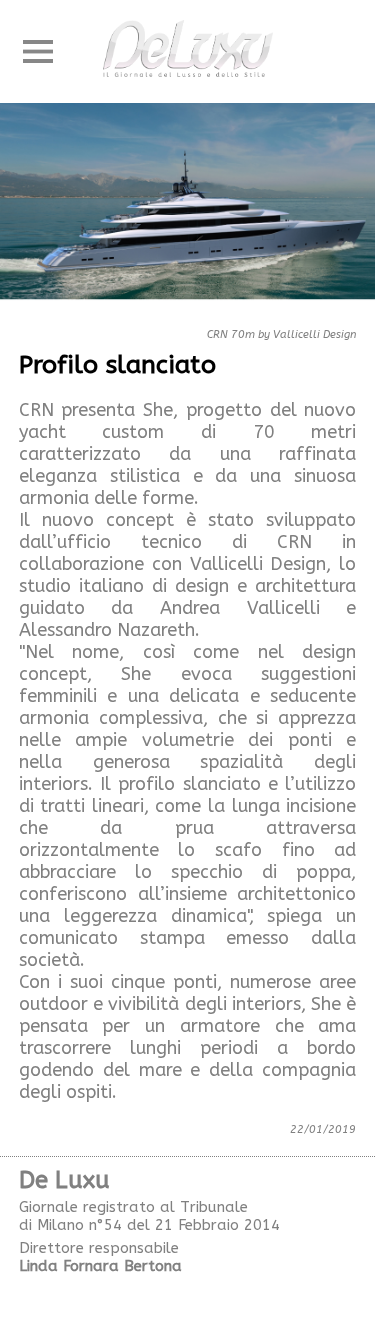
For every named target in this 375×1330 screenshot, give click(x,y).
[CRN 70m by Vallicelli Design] (187, 209)
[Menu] (37, 52)
